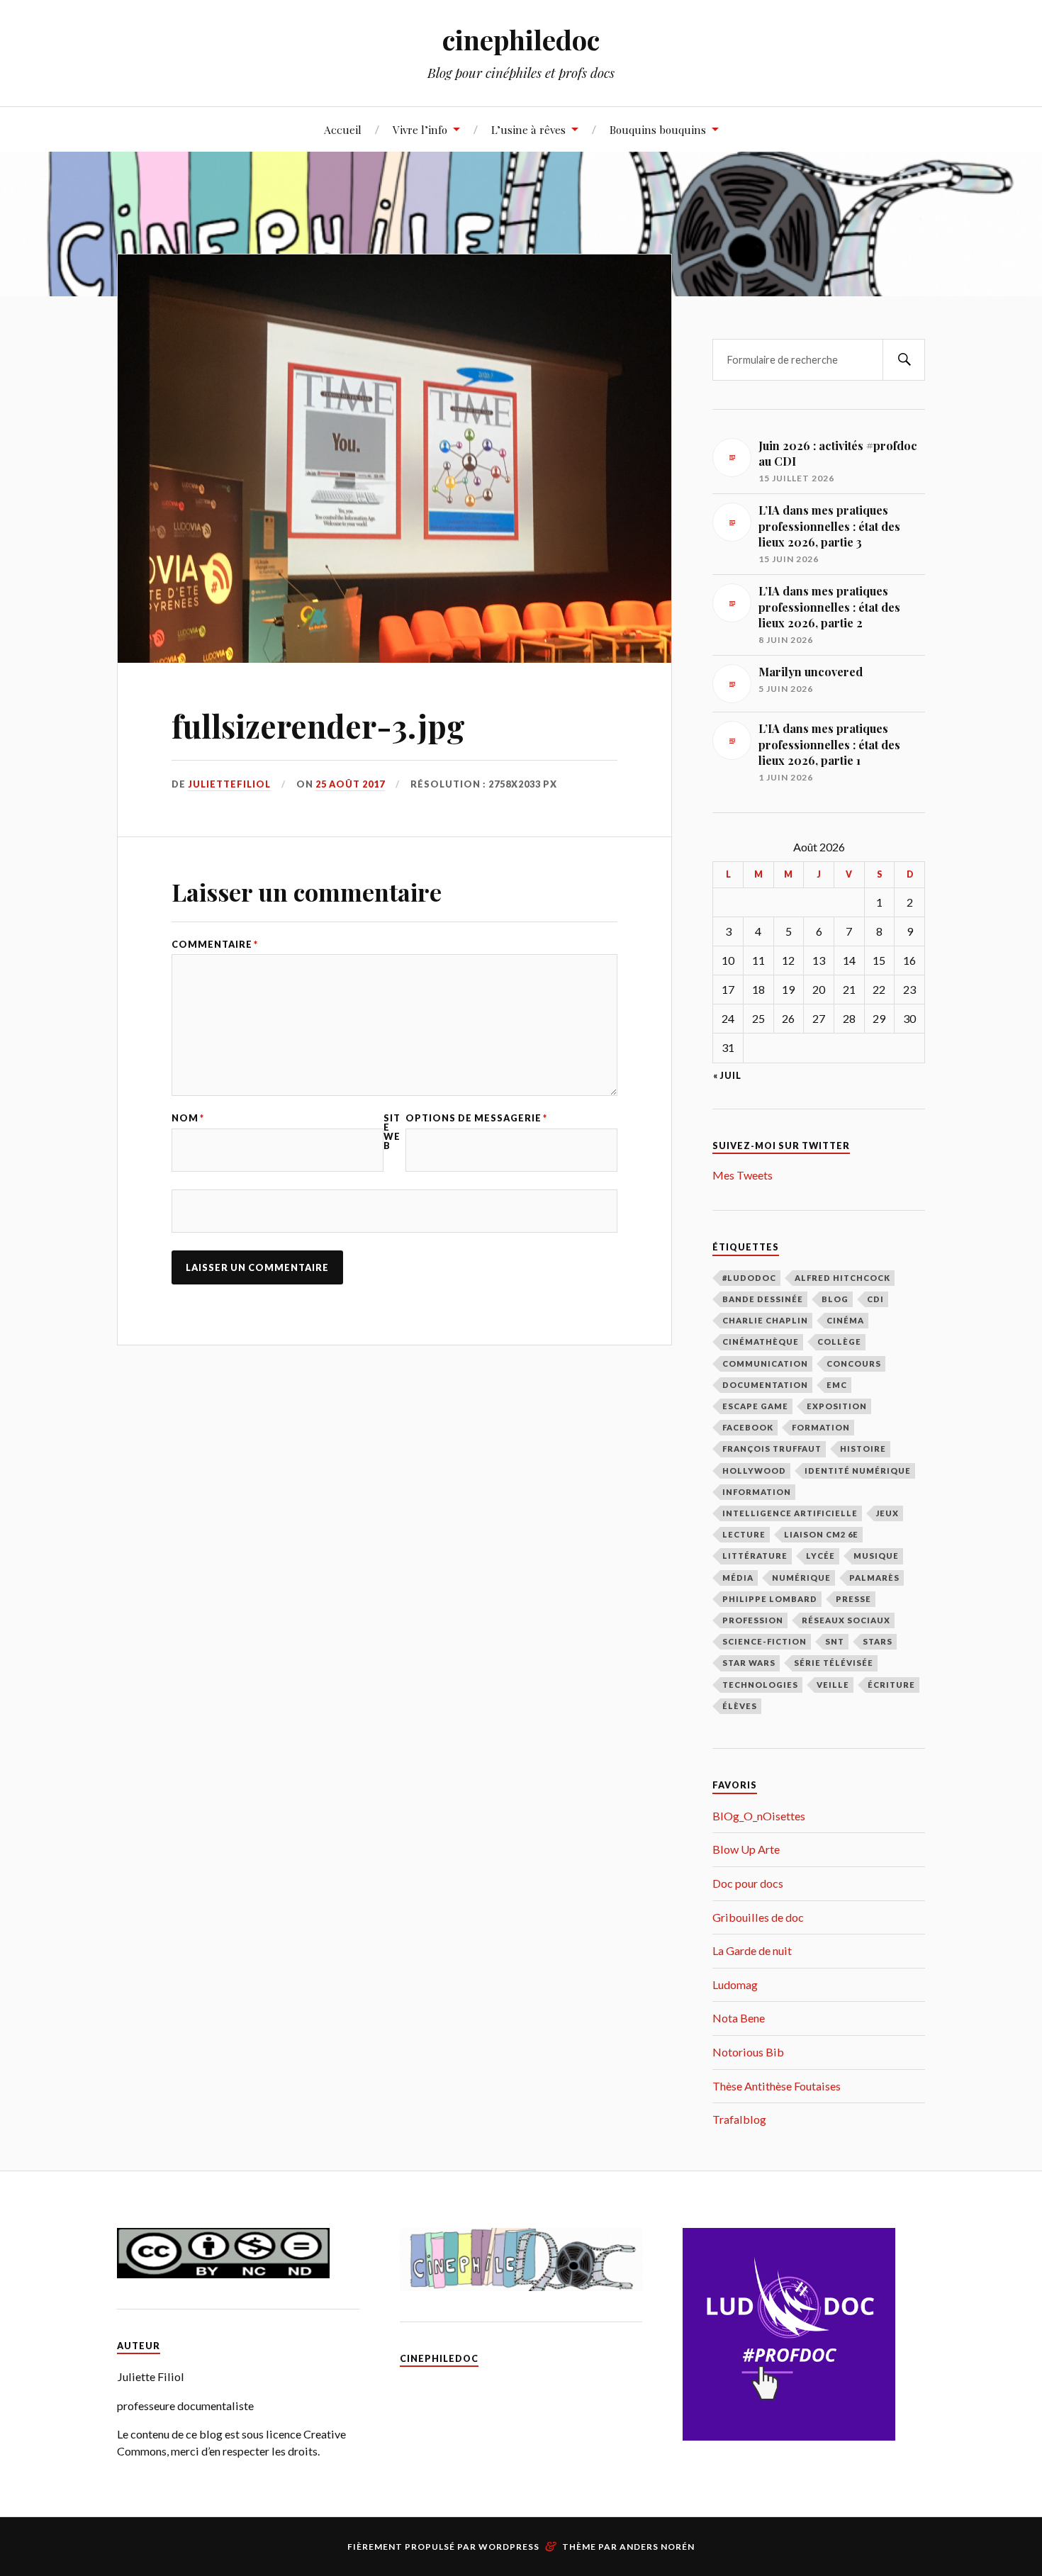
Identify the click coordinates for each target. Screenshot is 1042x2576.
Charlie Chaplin (765, 1320)
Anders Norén (657, 2547)
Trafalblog (739, 2119)
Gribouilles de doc (758, 1917)
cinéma (845, 1320)
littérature (755, 1556)
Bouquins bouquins (658, 129)
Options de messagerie (476, 1118)
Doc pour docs (748, 1883)
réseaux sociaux (846, 1620)
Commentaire (215, 945)
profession (753, 1620)
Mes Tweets (743, 1175)
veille (833, 1685)
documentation (765, 1385)
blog (835, 1299)
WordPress (509, 2547)
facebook (748, 1427)
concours (854, 1363)
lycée (820, 1556)
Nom (188, 1118)
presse (853, 1599)
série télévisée (834, 1663)
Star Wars (749, 1663)
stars (878, 1641)
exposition (837, 1406)
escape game (755, 1406)
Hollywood (754, 1471)
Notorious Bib (748, 2052)
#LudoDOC (749, 1278)
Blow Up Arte (746, 1849)
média (738, 1578)
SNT (835, 1641)
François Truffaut (772, 1449)
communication (765, 1363)
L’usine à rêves (528, 129)
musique (876, 1556)
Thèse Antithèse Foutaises (777, 2086)
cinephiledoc (521, 39)
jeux (887, 1513)
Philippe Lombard (770, 1599)
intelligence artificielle (790, 1513)
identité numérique (858, 1471)
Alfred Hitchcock (842, 1278)
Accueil (343, 129)
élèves (740, 1706)
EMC (837, 1385)
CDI (875, 1299)
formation (821, 1427)
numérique (801, 1578)
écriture (891, 1685)
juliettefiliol (229, 784)
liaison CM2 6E (821, 1534)
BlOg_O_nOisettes (759, 1816)
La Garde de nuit (752, 1950)
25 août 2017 (350, 784)
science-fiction (764, 1641)
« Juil (727, 1076)
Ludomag (735, 1984)
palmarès (874, 1578)
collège (839, 1342)
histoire (863, 1449)
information (757, 1492)
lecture (744, 1534)
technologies (760, 1685)
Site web (392, 1132)
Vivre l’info (420, 129)
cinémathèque (761, 1342)
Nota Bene (739, 2018)
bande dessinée (763, 1299)
